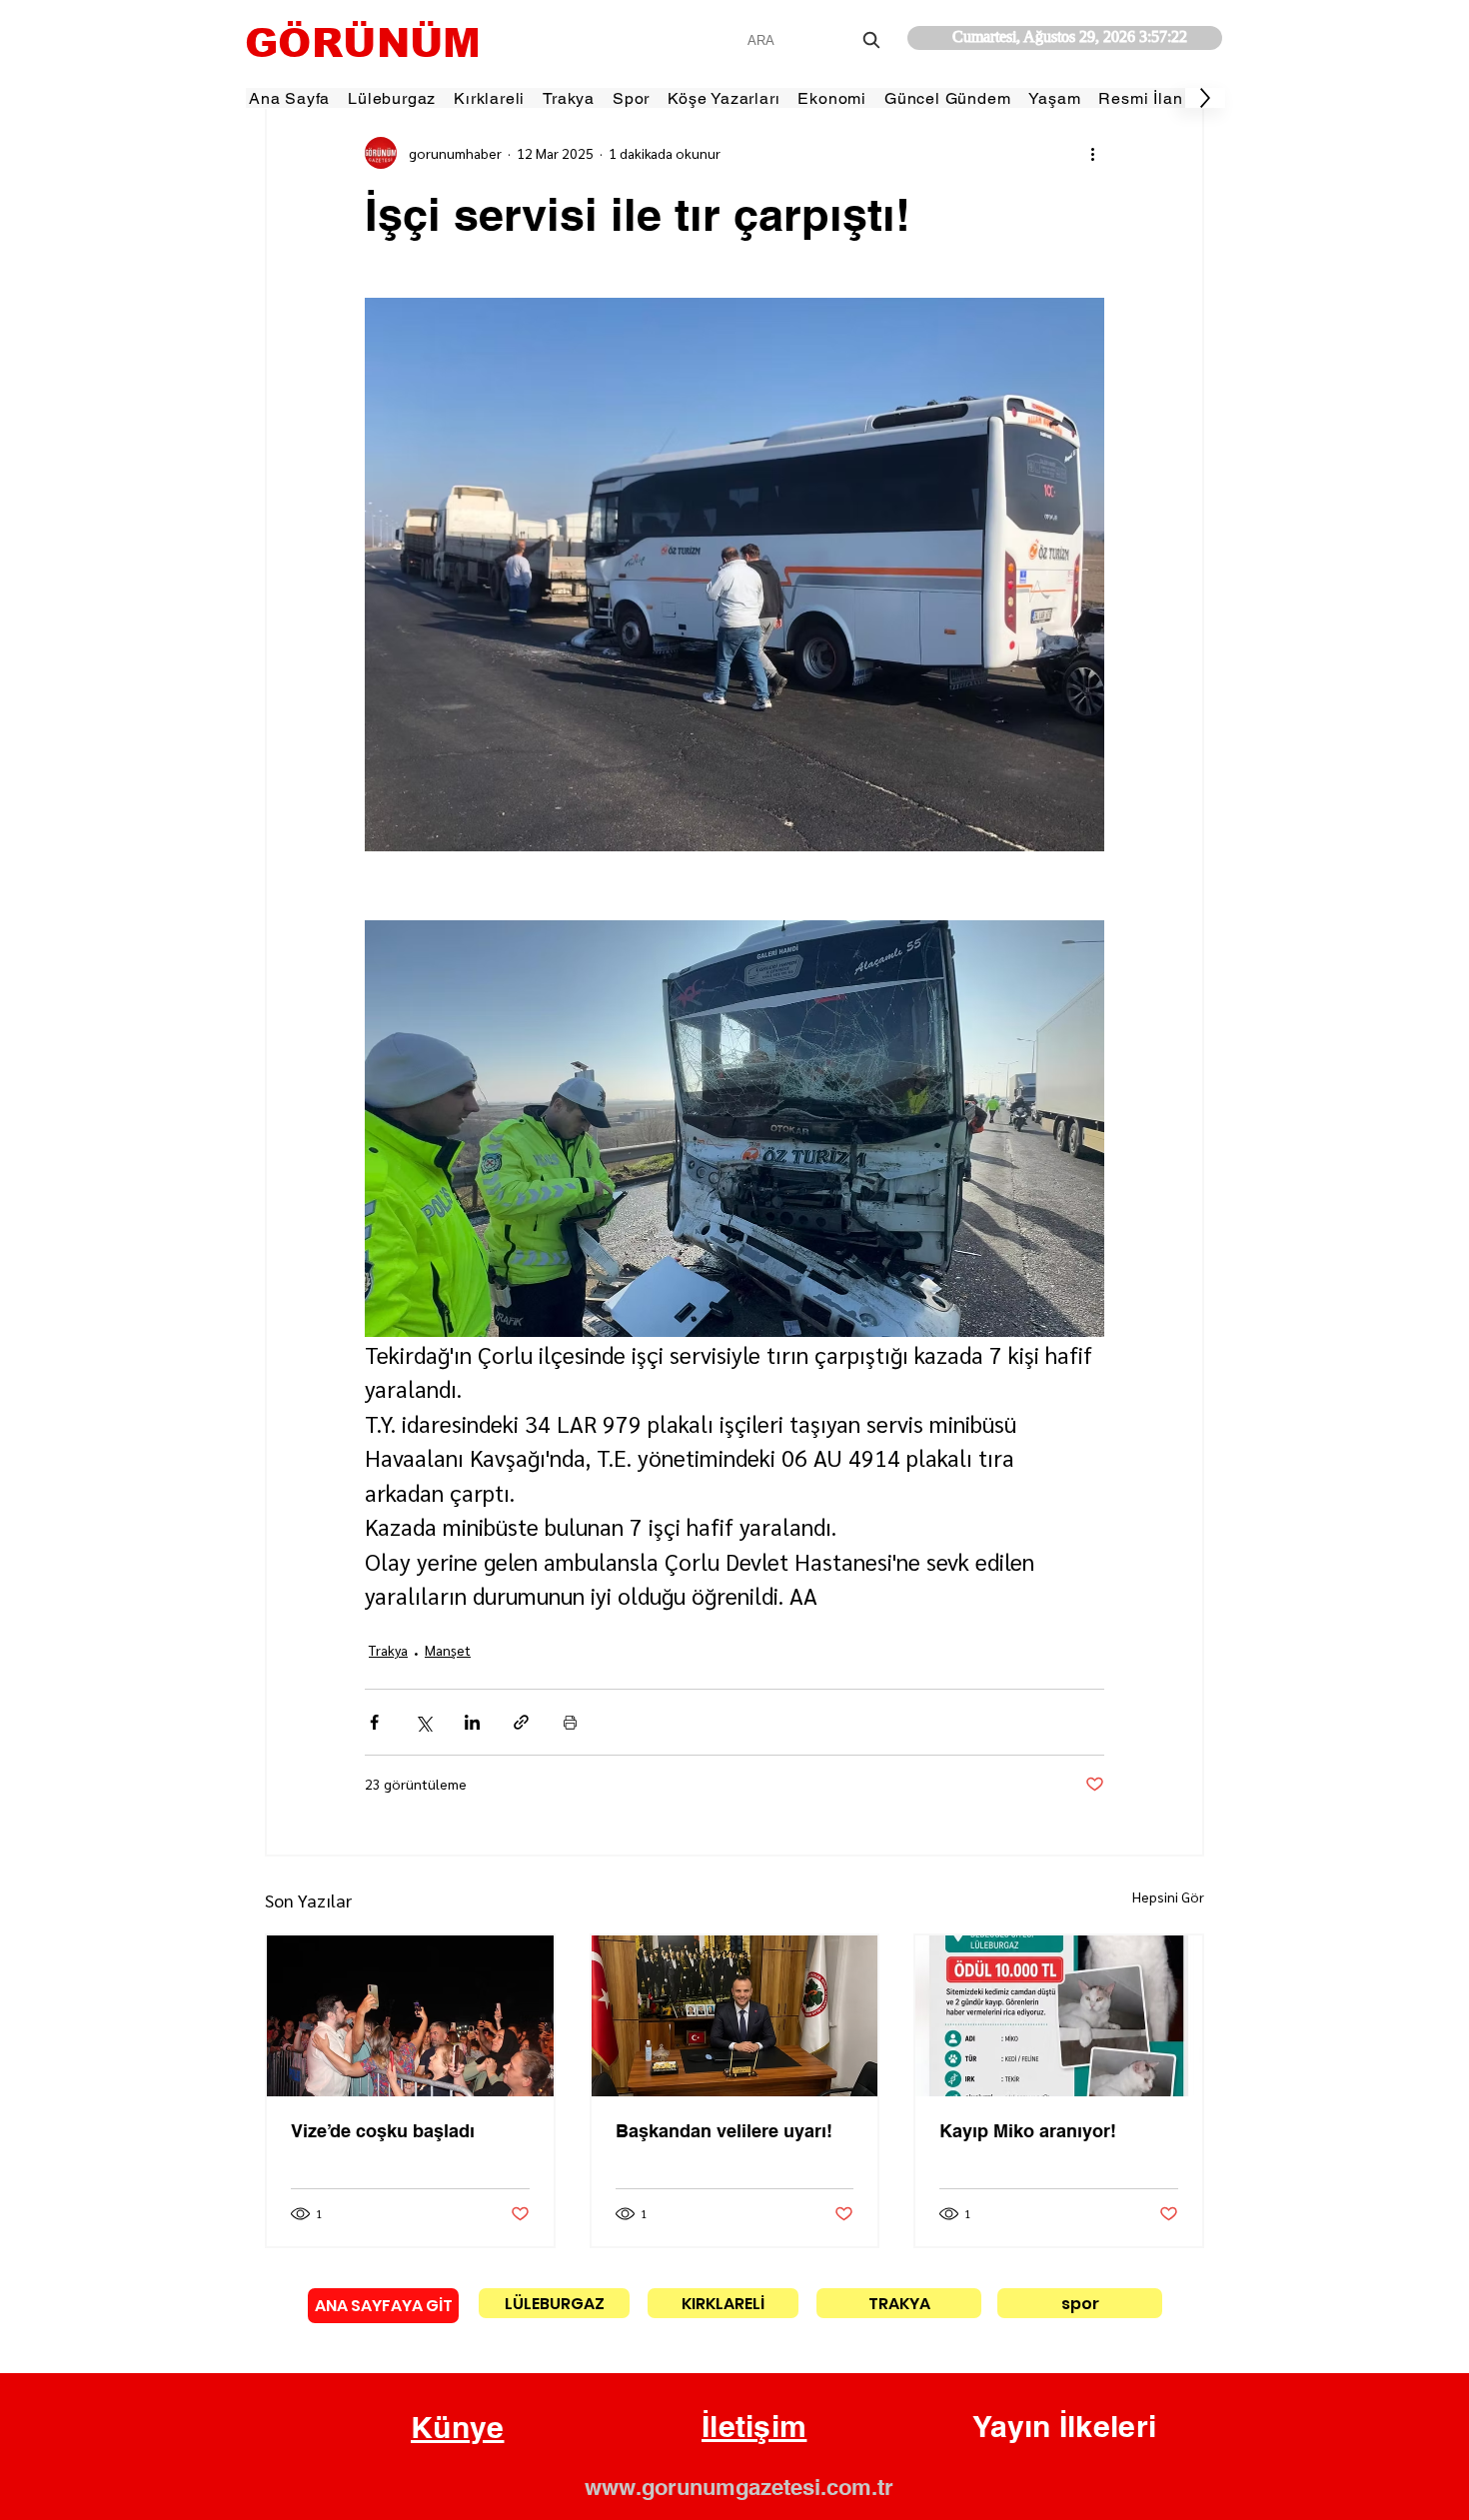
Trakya (388, 1650)
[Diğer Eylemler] (1092, 153)
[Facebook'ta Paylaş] (374, 1722)
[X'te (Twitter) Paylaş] (423, 1722)
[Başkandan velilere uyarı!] (735, 2016)
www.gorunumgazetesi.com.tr (739, 2487)
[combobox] (816, 40)
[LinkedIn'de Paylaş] (472, 1722)
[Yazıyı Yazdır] (570, 1722)
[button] (458, 2428)
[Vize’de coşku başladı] (410, 2016)
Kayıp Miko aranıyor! (1028, 2131)
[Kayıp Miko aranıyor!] (1059, 2016)
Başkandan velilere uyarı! (724, 2131)
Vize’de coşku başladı (383, 2131)
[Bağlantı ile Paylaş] (521, 1722)
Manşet (448, 1650)
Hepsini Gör (1168, 1896)
